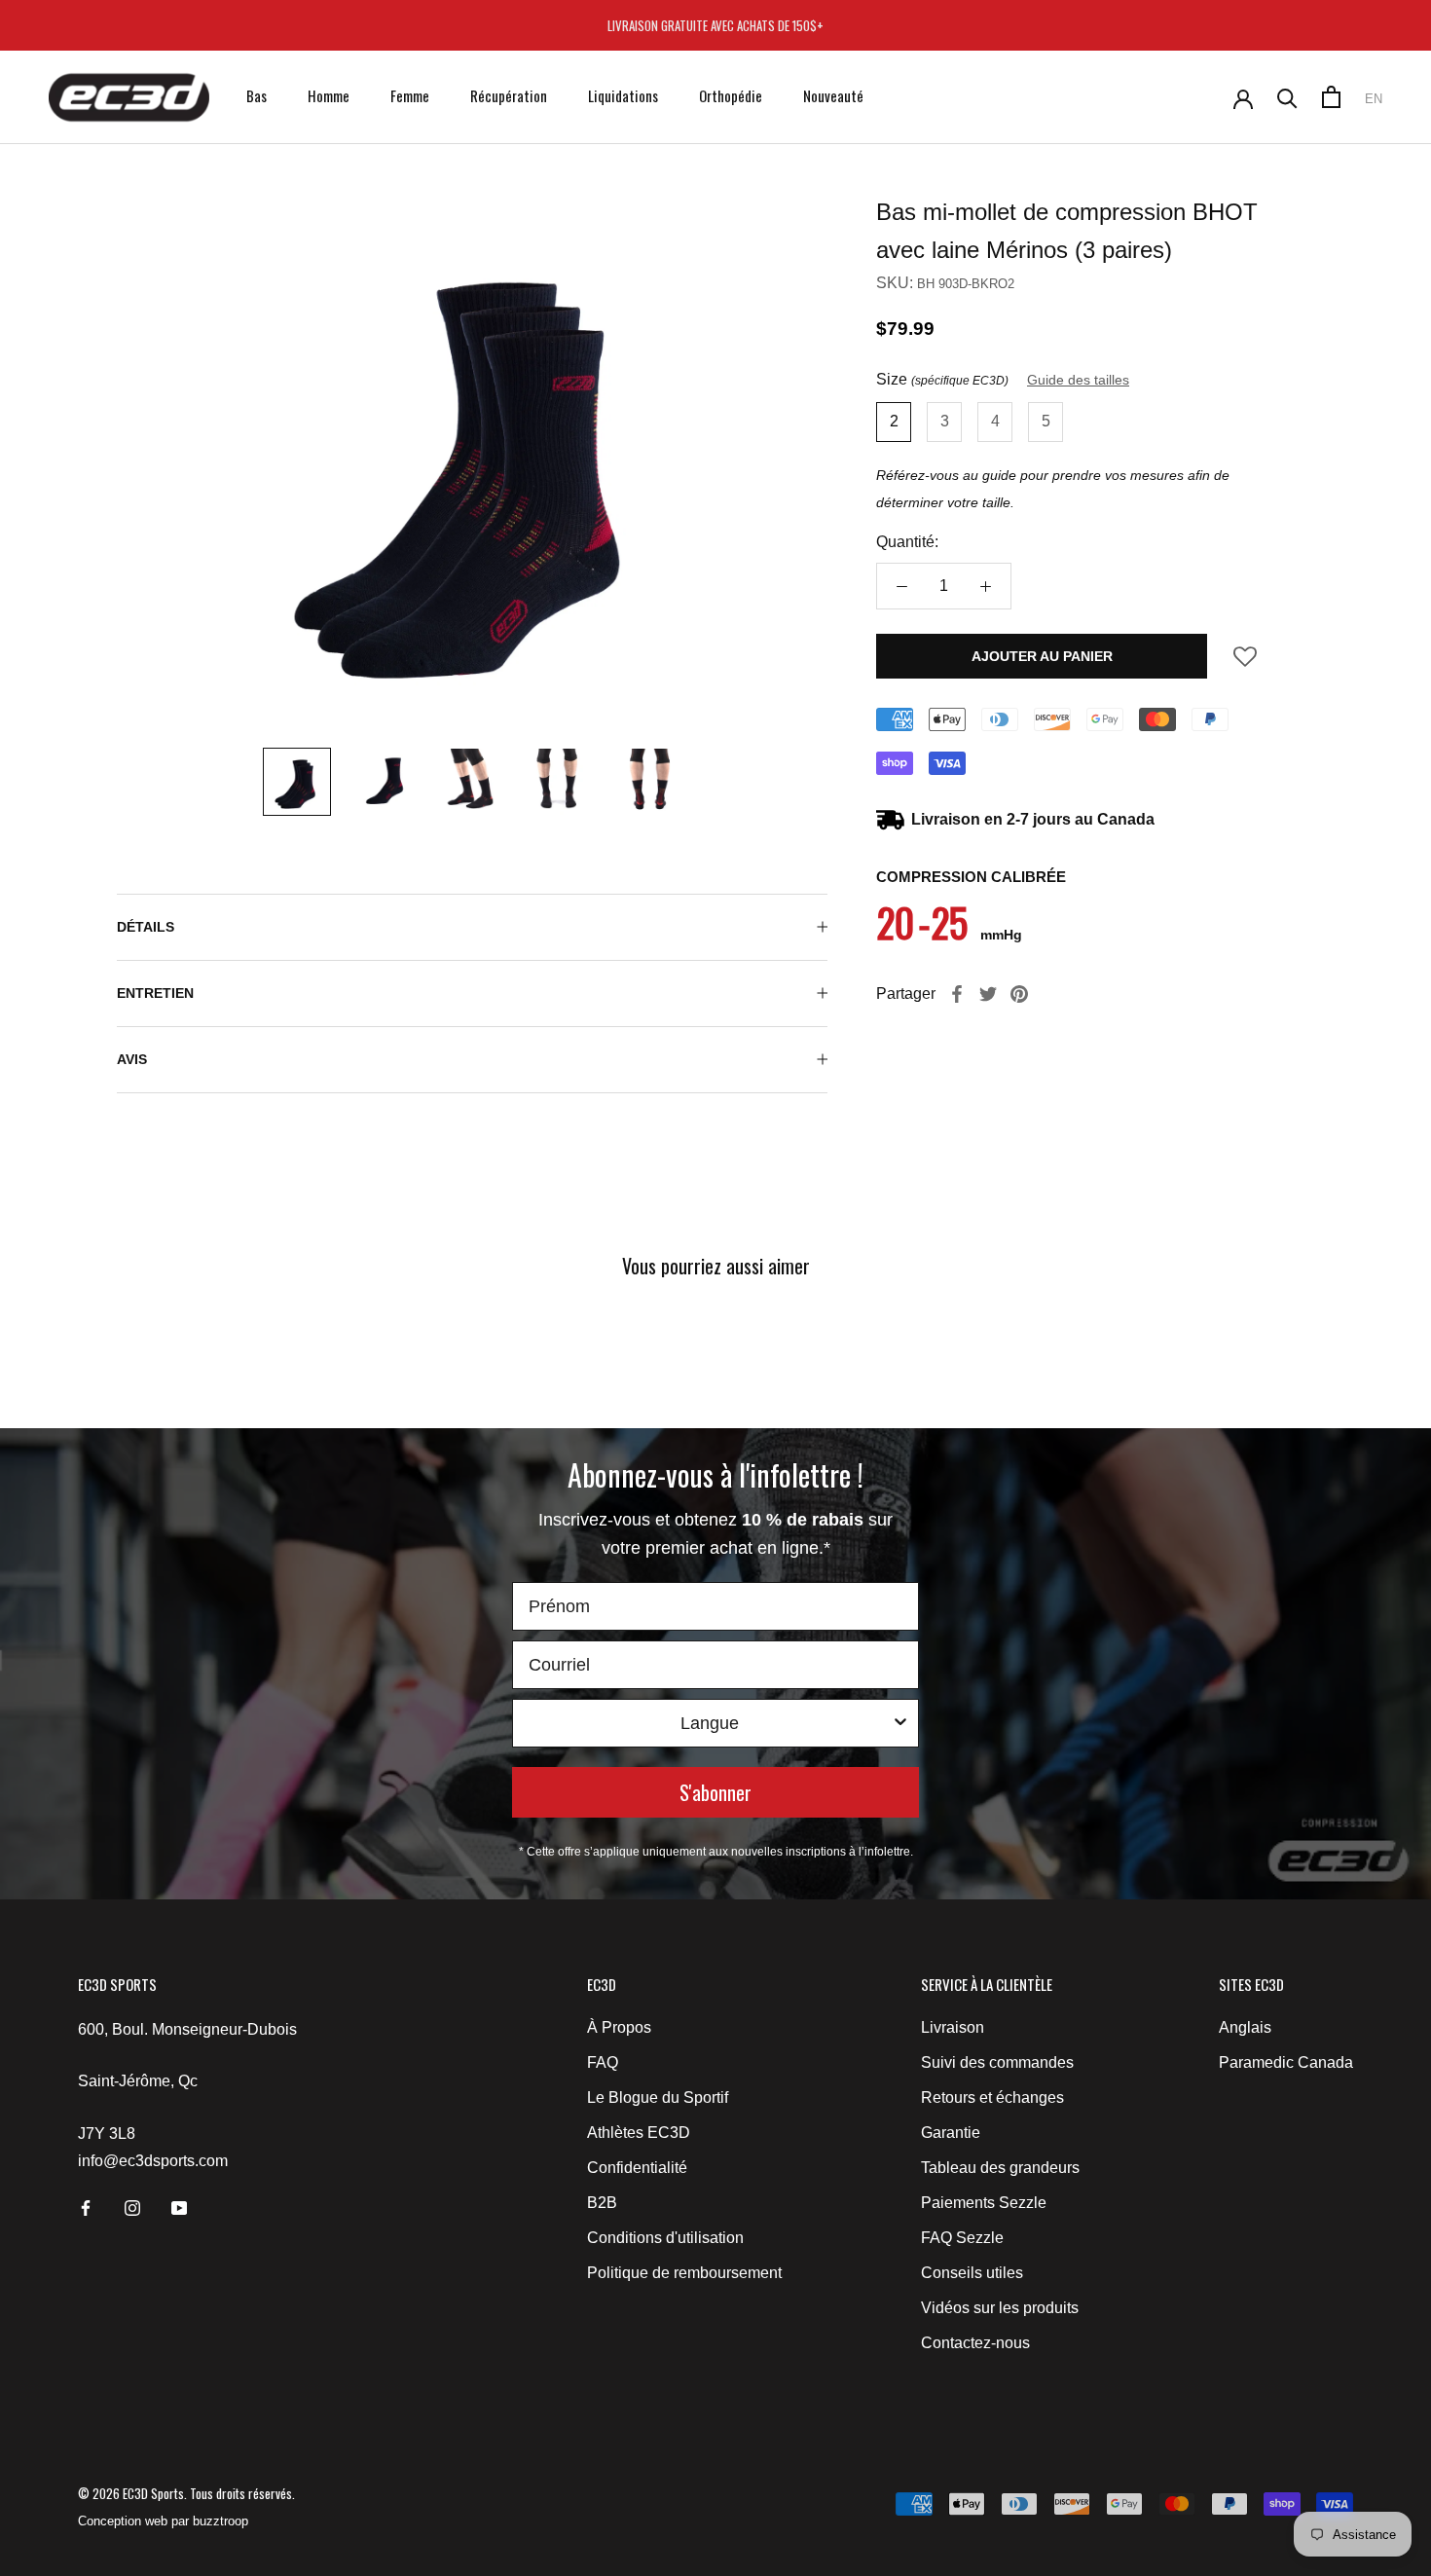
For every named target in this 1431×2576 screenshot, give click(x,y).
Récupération (509, 95)
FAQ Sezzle (962, 2238)
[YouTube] (179, 2207)
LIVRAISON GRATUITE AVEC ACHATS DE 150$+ (715, 25)
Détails (146, 927)
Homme (329, 95)
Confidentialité (637, 2168)
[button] (1245, 662)
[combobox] (710, 1723)
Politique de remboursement (684, 2273)
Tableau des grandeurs (1000, 2168)
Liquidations (623, 95)
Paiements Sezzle (984, 2203)
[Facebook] (957, 994)
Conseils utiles (972, 2273)
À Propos (619, 2027)
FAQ (603, 2062)
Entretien (155, 993)
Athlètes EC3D (639, 2133)
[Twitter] (988, 994)
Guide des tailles (1078, 380)
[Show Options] (900, 1723)
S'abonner (715, 1792)
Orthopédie (731, 95)
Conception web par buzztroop (163, 2521)
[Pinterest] (1019, 994)
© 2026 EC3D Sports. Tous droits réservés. (186, 2493)
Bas (257, 95)
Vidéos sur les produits (1000, 2308)
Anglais (1245, 2027)
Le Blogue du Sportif (658, 2098)
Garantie (951, 2133)
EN (1374, 99)
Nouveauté (833, 95)
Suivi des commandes (997, 2062)
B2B (602, 2203)
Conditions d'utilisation (665, 2238)
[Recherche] (1287, 97)
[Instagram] (132, 2207)
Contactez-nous (975, 2343)
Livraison (953, 2027)
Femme (410, 95)
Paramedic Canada (1286, 2062)
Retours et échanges (992, 2098)
